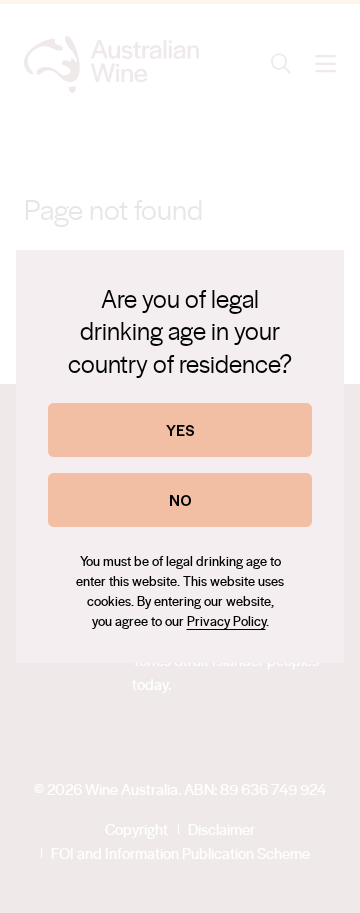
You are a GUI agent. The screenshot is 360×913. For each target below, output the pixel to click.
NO (180, 499)
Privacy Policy (226, 620)
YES (180, 429)
